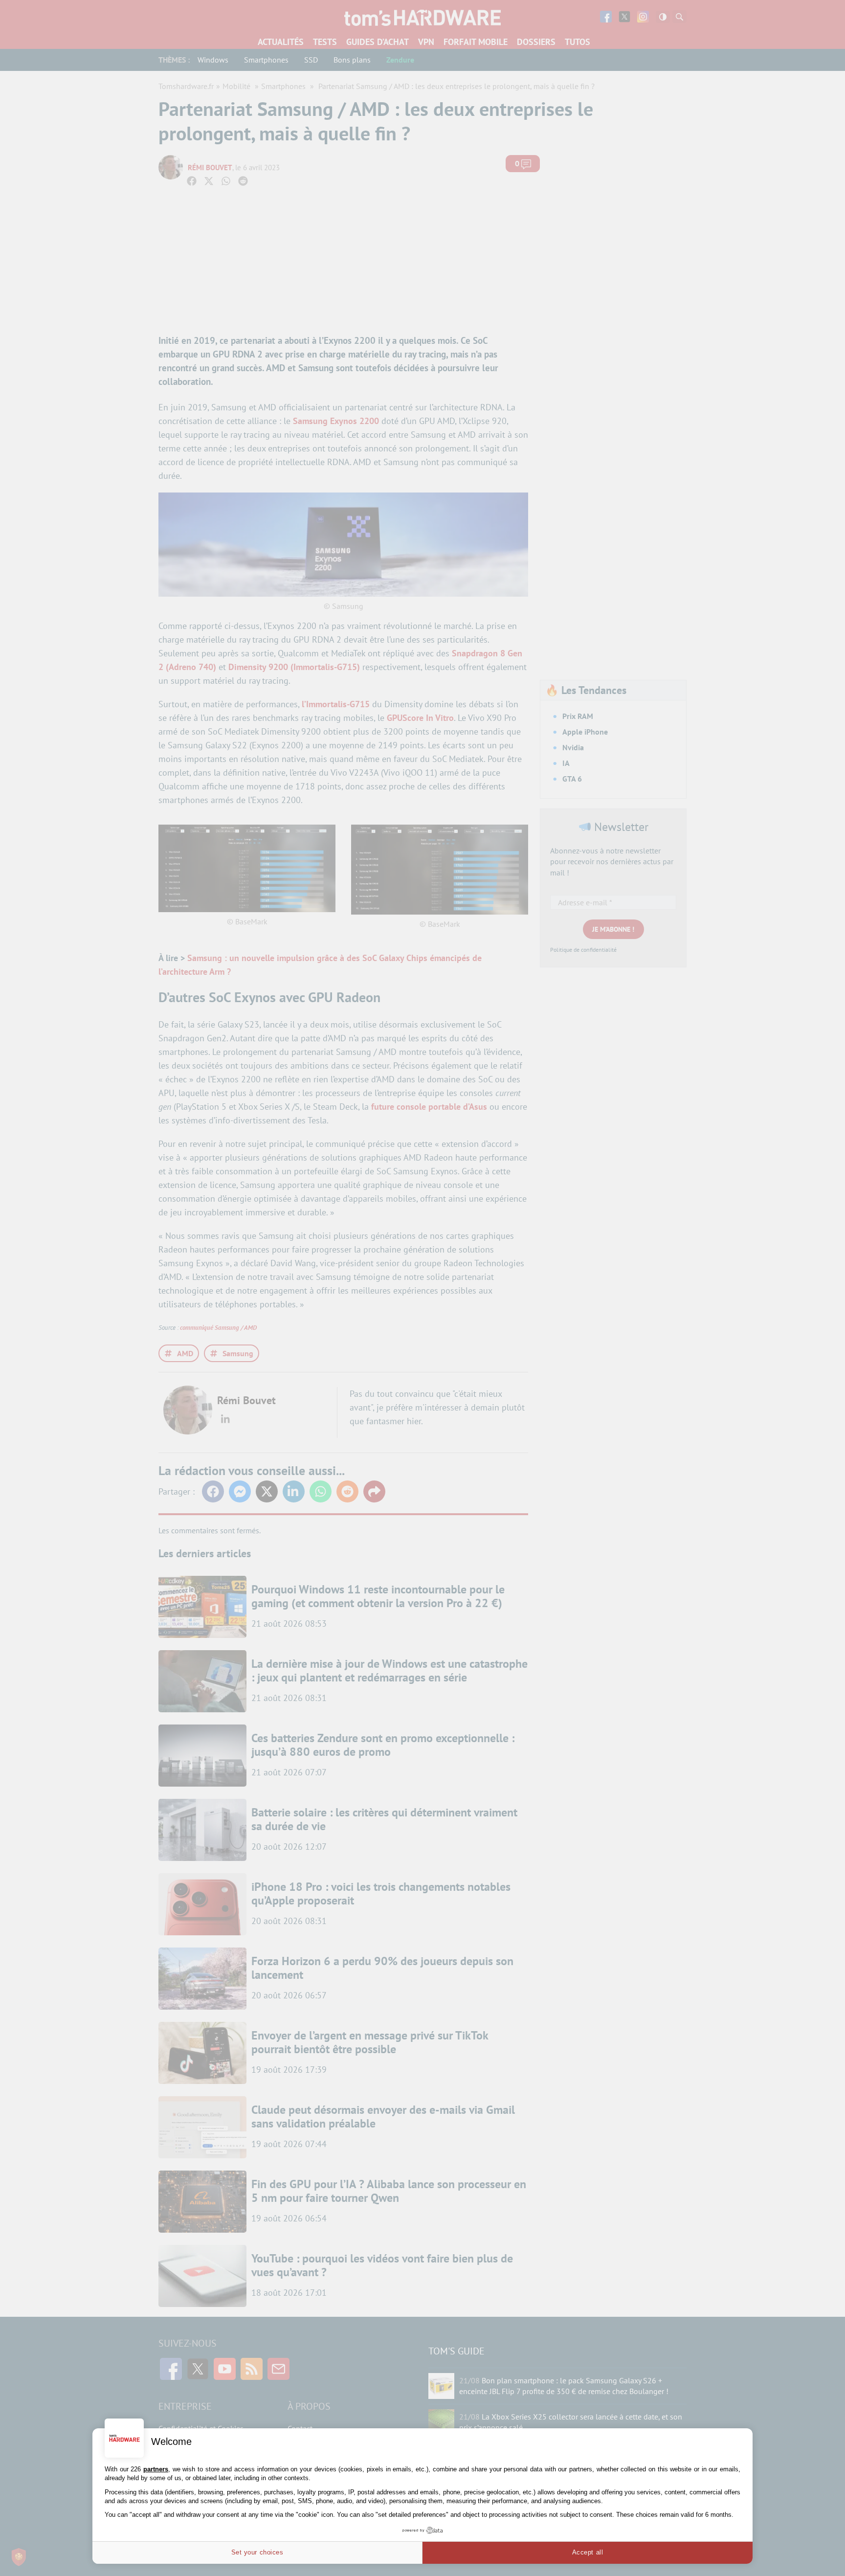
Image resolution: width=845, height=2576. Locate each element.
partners (156, 2469)
